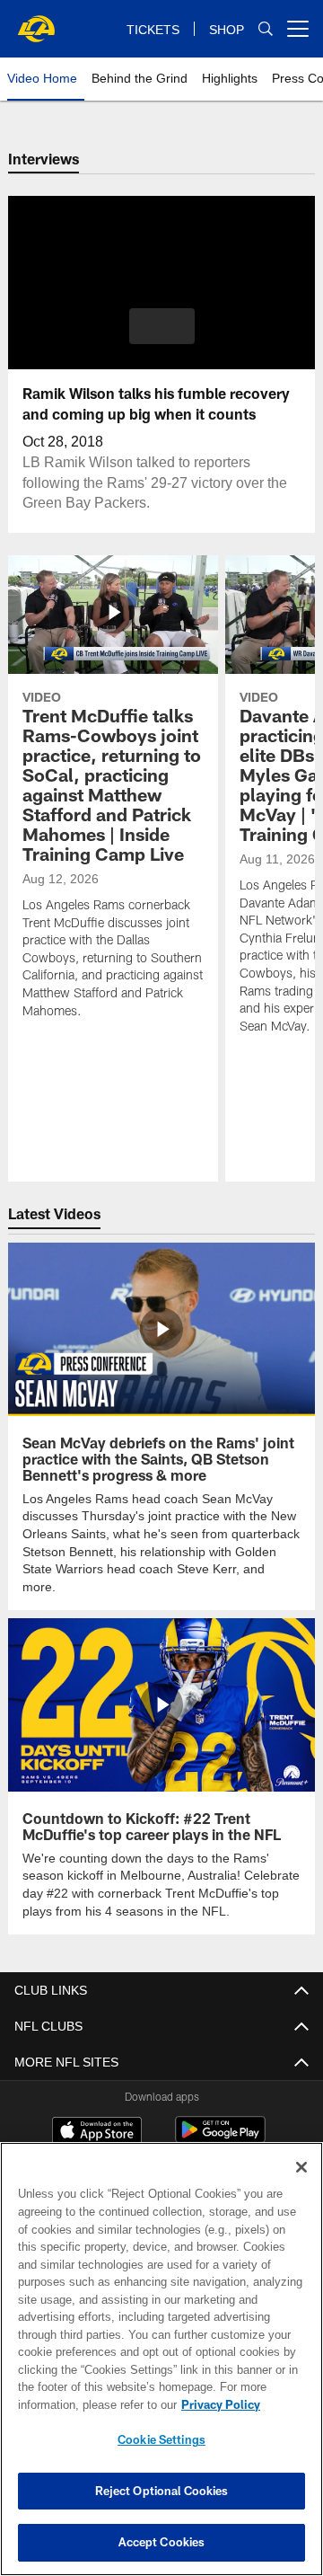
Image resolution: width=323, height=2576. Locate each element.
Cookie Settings (161, 2439)
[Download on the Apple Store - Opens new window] (97, 2112)
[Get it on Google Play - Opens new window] (220, 2119)
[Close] (301, 2167)
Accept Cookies (162, 2542)
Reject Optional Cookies (162, 2491)
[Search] (266, 29)
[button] (162, 326)
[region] (161, 2359)
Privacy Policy (78, 2404)
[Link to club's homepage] (36, 22)
